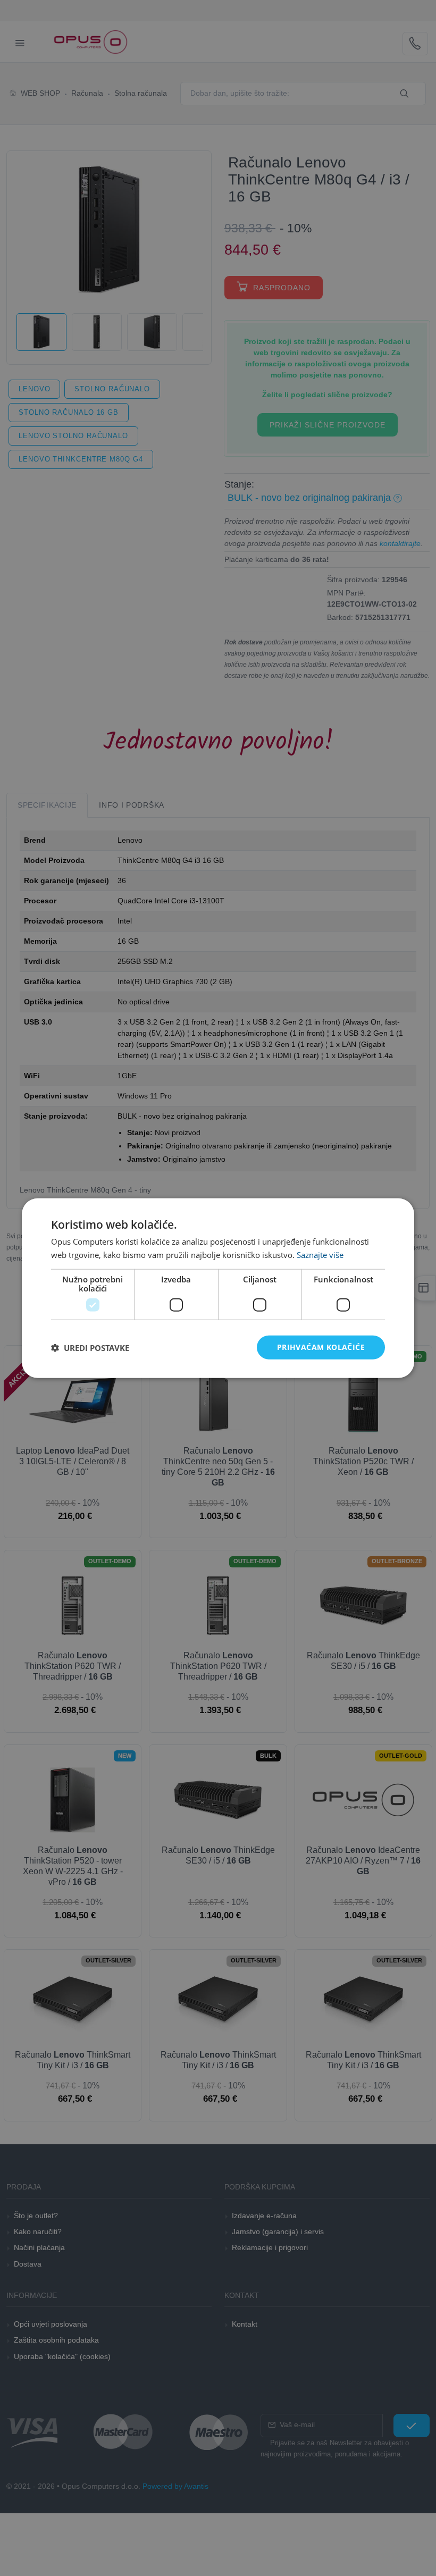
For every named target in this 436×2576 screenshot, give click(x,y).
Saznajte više (320, 1254)
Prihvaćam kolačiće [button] (321, 1347)
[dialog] (218, 1288)
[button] (90, 1347)
